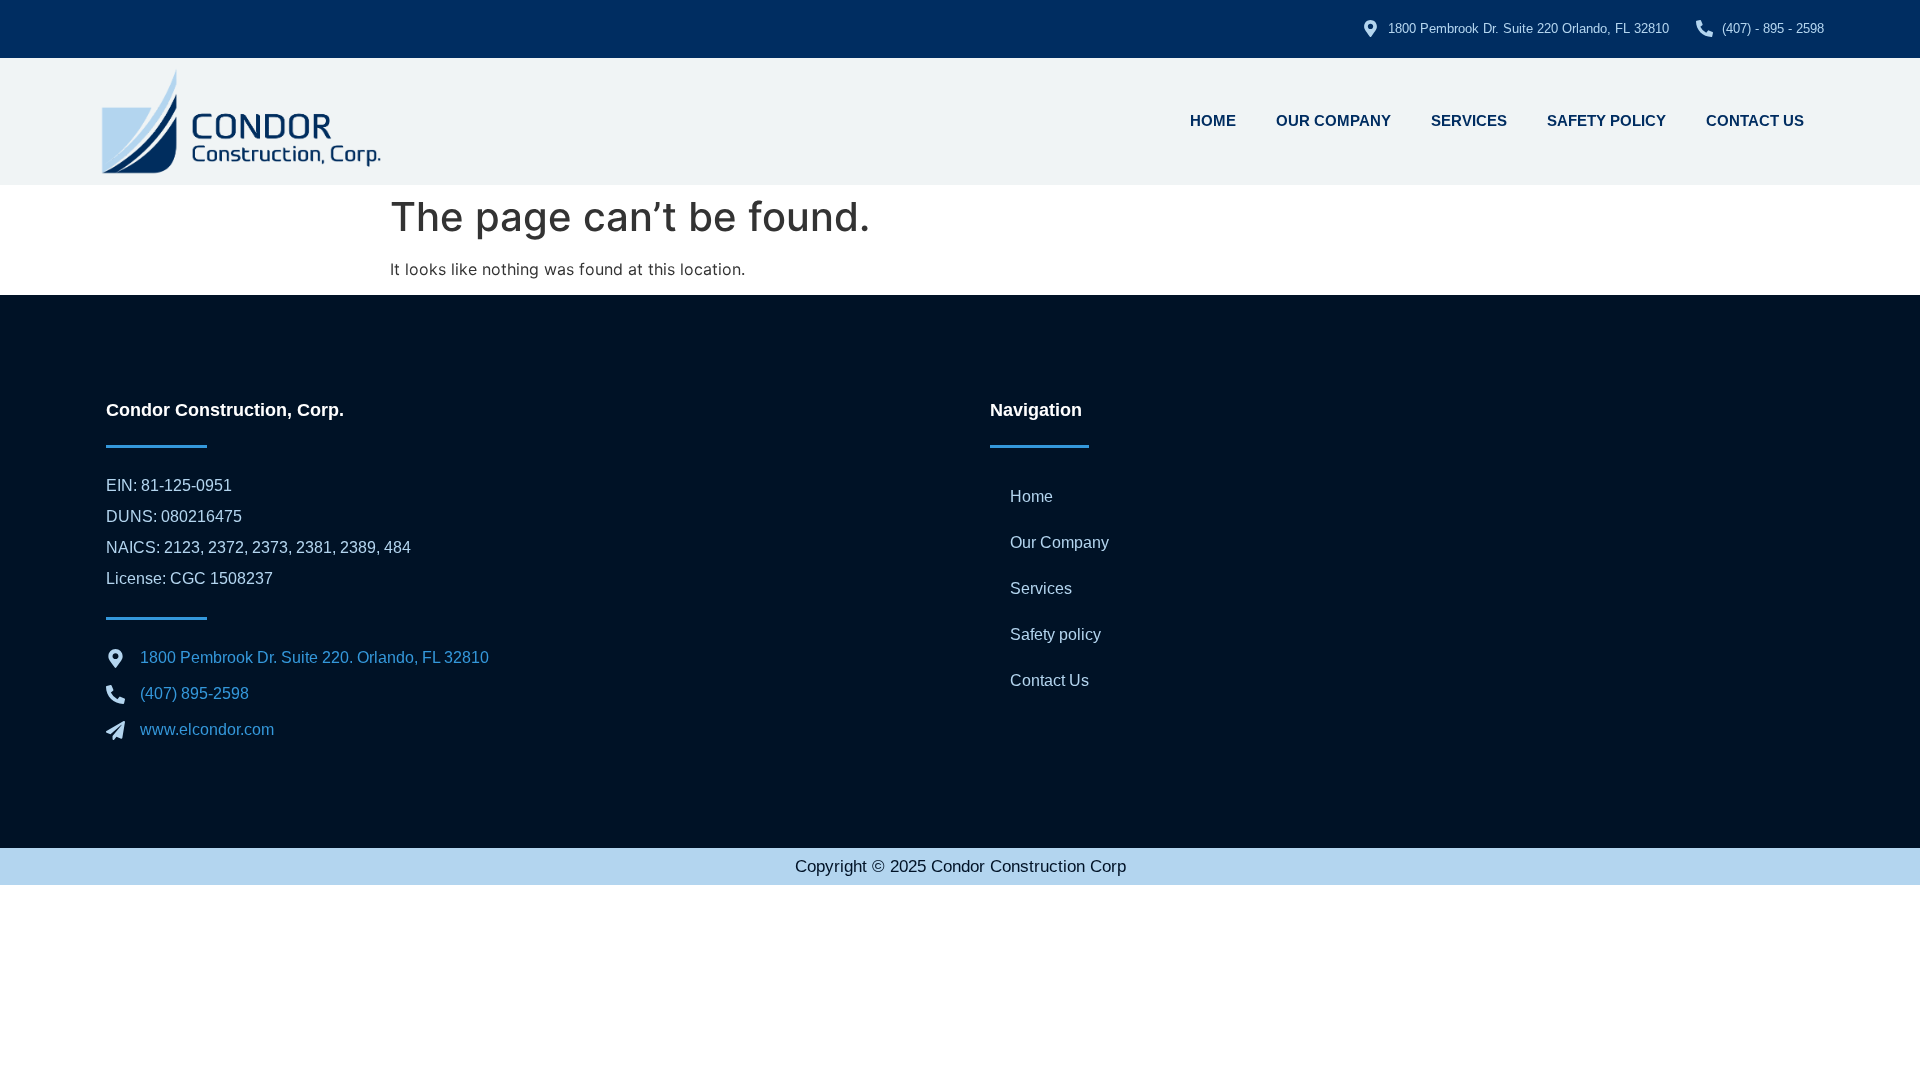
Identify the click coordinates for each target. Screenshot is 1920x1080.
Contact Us (1755, 120)
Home (1213, 120)
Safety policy (1606, 120)
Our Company (1333, 120)
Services (1469, 120)
